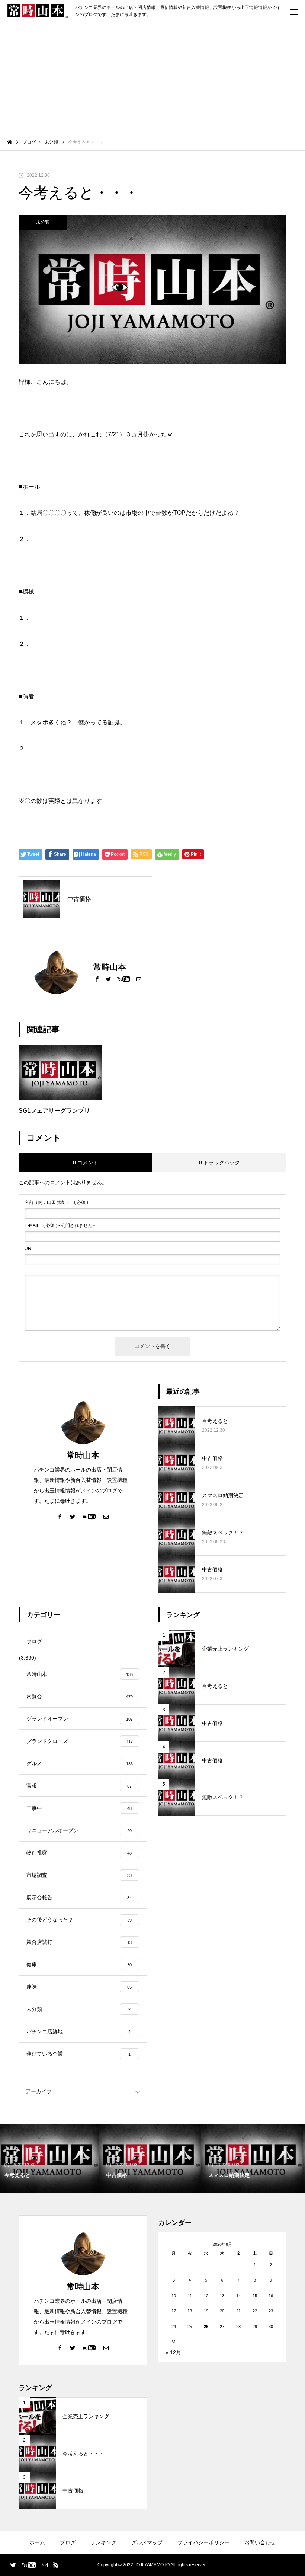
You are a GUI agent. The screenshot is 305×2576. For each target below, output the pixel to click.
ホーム (37, 2542)
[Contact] (139, 979)
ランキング (103, 2542)
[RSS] (56, 2565)
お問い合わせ (260, 2542)
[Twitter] (108, 979)
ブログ (68, 2542)
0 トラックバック (219, 1163)
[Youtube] (123, 979)
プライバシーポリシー (203, 2542)
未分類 (43, 222)
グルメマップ (147, 2542)
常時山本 (83, 1455)
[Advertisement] (152, 78)
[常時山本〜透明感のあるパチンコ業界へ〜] (38, 11)
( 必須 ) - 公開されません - (60, 1225)
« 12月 (173, 2352)
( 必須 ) (56, 1202)
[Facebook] (97, 979)
